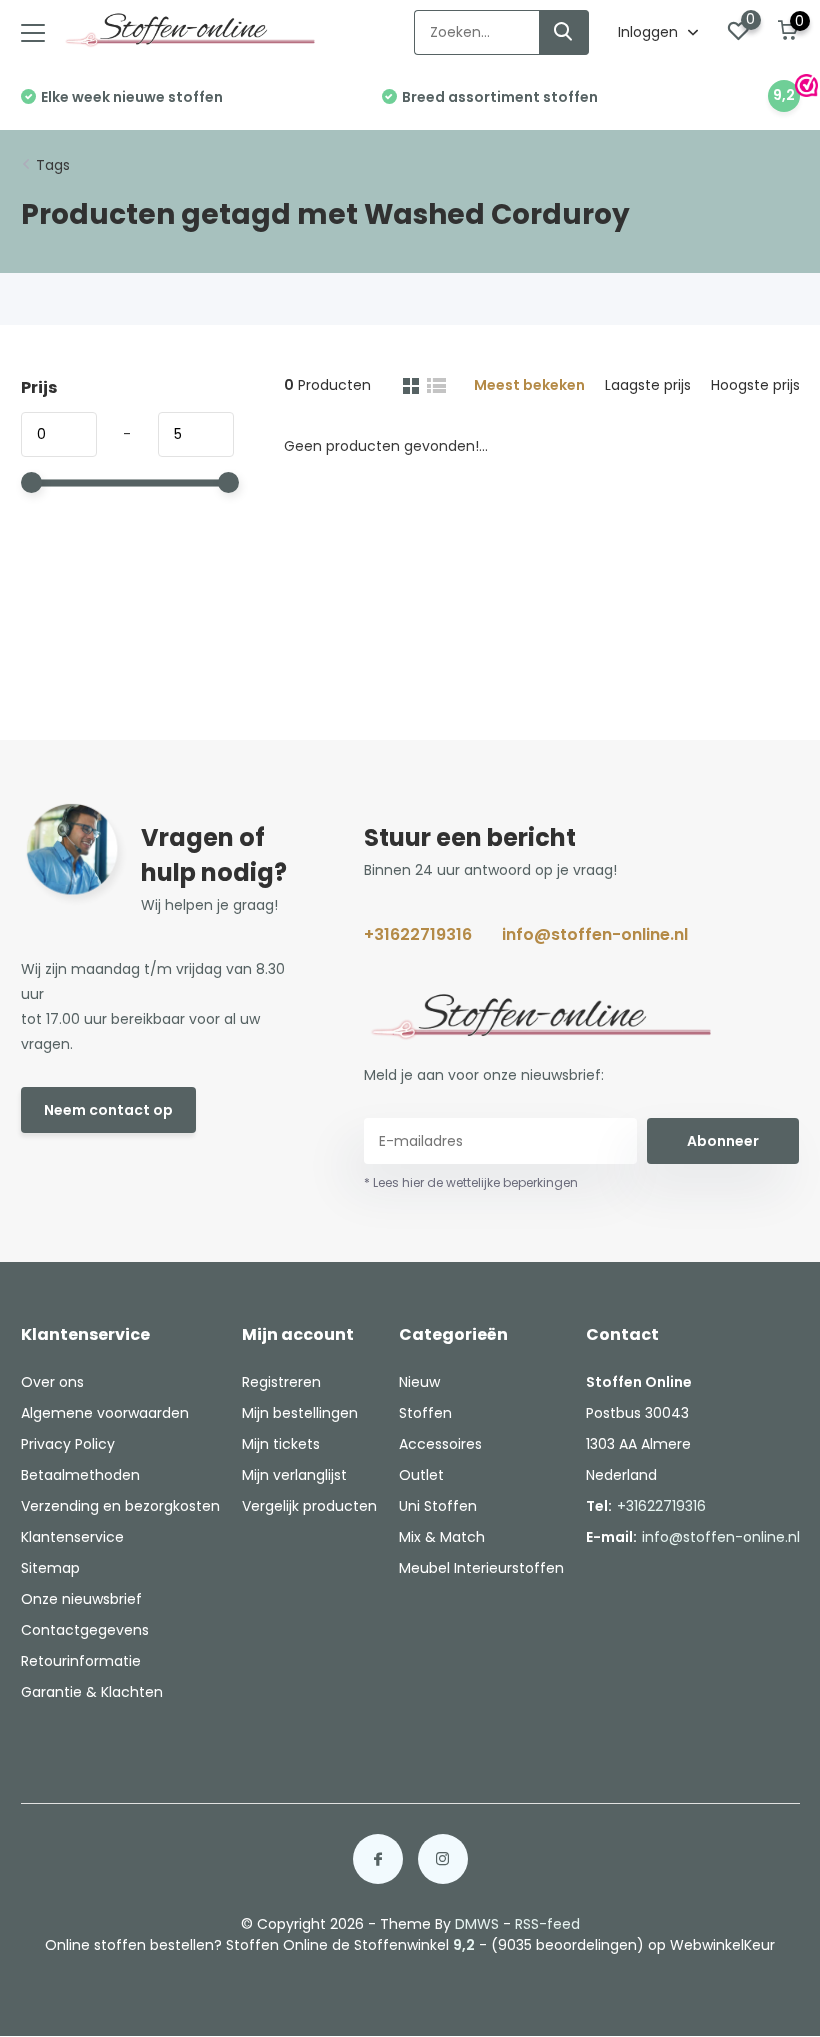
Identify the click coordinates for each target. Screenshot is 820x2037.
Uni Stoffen (438, 1506)
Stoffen (425, 1413)
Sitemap (50, 1568)
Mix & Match (442, 1537)
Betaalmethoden (80, 1475)
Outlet (421, 1475)
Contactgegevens (85, 1630)
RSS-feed (547, 1924)
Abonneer (723, 1141)
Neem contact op (108, 1110)
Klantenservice (72, 1537)
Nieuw (419, 1382)
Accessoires (440, 1444)
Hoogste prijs (755, 385)
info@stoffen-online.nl (595, 934)
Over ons (52, 1382)
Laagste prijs (648, 385)
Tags (53, 165)
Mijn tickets (281, 1444)
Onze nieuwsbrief (81, 1599)
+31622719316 (418, 934)
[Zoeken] (564, 32)
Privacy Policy (68, 1444)
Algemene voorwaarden (105, 1413)
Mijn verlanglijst (294, 1475)
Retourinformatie (81, 1661)
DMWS (477, 1924)
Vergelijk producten (309, 1506)
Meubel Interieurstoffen (481, 1568)
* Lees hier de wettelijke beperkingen (471, 1182)
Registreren (281, 1382)
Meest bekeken (529, 385)
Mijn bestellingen (300, 1413)
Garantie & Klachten (92, 1692)
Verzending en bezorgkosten (120, 1506)
